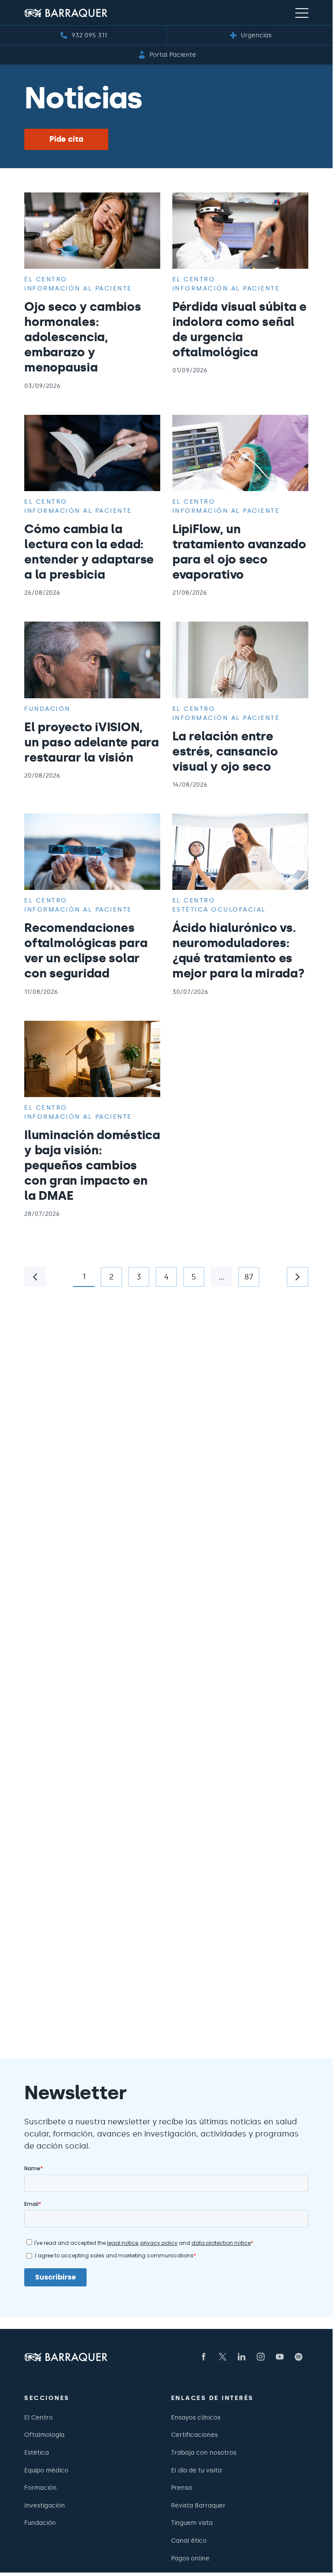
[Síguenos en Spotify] (299, 2357)
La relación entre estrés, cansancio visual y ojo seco (225, 751)
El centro (46, 279)
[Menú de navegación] (302, 13)
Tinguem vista (192, 2523)
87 (246, 1280)
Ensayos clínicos (196, 2417)
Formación (40, 2488)
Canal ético (189, 2540)
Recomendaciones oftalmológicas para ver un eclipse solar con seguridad (86, 950)
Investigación (45, 2505)
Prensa (181, 2488)
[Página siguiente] (297, 1277)
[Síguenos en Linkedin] (242, 2357)
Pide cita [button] (66, 139)
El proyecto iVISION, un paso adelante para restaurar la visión (92, 742)
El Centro (39, 2417)
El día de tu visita (196, 2470)
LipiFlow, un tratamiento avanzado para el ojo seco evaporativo (239, 552)
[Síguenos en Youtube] (280, 2357)
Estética (37, 2452)
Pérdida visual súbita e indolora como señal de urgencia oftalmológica (239, 329)
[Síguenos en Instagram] (261, 2357)
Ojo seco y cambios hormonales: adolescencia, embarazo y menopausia (83, 337)
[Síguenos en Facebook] (204, 2357)
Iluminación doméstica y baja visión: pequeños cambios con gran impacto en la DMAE (92, 1165)
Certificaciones (194, 2435)
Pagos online (190, 2558)
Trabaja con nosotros (204, 2452)
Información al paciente (78, 288)
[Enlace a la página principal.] (66, 13)
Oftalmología (44, 2435)
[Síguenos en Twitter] (223, 2357)
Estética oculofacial (219, 909)
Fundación (47, 709)
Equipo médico (46, 2470)
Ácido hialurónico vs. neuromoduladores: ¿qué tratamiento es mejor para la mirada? (239, 950)
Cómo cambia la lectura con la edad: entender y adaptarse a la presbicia (89, 552)
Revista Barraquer (198, 2505)
